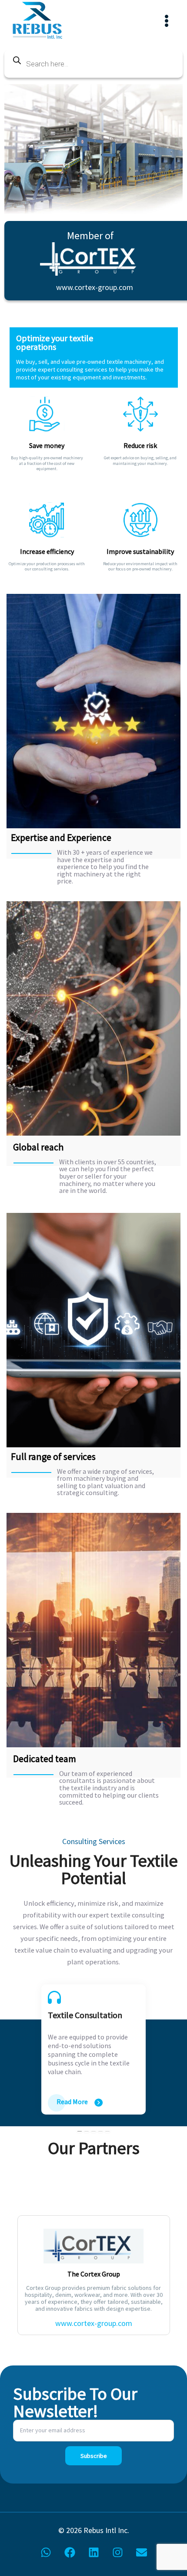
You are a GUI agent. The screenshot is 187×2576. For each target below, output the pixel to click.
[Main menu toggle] (166, 21)
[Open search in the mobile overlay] (93, 64)
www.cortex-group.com (95, 287)
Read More (72, 2102)
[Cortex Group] (94, 259)
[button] (80, 2130)
